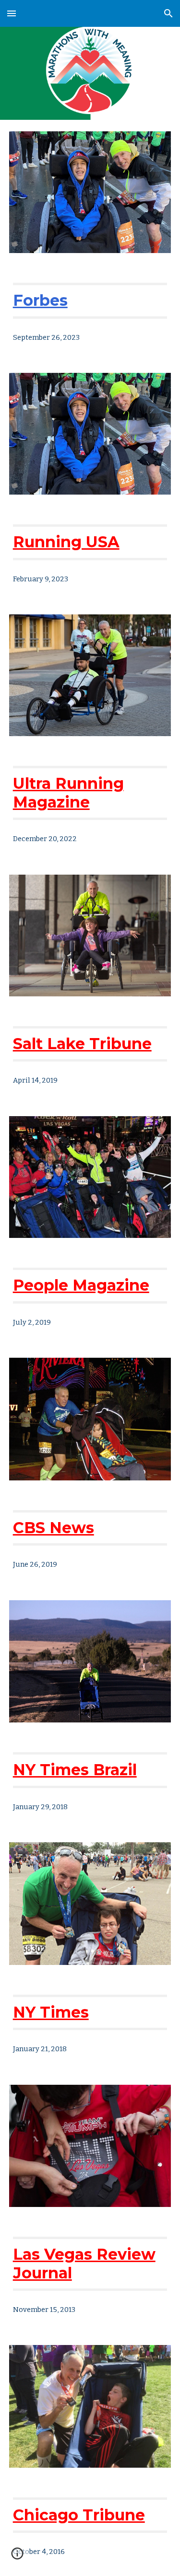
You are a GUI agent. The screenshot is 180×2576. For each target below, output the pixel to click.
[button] (12, 13)
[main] (90, 300)
